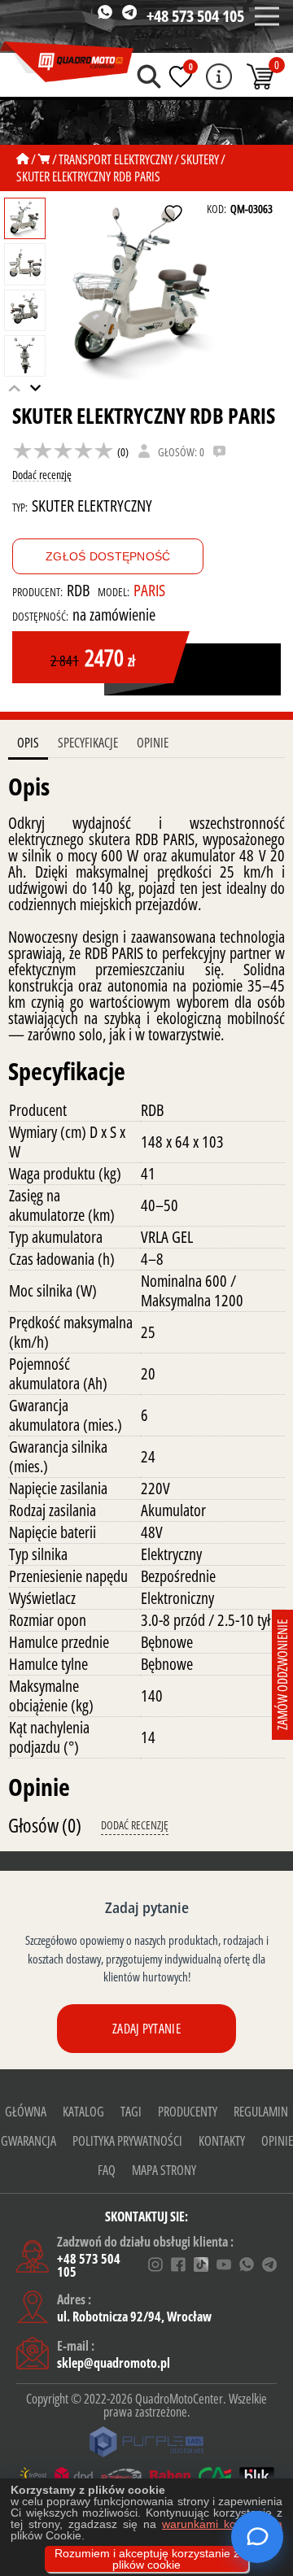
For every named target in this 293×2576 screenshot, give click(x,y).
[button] (36, 388)
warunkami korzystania (222, 2524)
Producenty (188, 2112)
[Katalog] (44, 159)
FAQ (107, 2170)
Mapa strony (164, 2170)
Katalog (83, 2112)
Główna (26, 2112)
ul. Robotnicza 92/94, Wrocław (134, 2317)
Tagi (131, 2112)
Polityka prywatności (127, 2141)
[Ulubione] (181, 76)
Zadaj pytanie (146, 2029)
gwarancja (28, 2141)
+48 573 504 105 (195, 16)
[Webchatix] (257, 2537)
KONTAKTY (222, 2141)
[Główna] (23, 159)
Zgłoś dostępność (108, 556)
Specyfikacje (88, 743)
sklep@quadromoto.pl (114, 2363)
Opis (28, 743)
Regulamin (261, 2112)
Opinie (153, 743)
